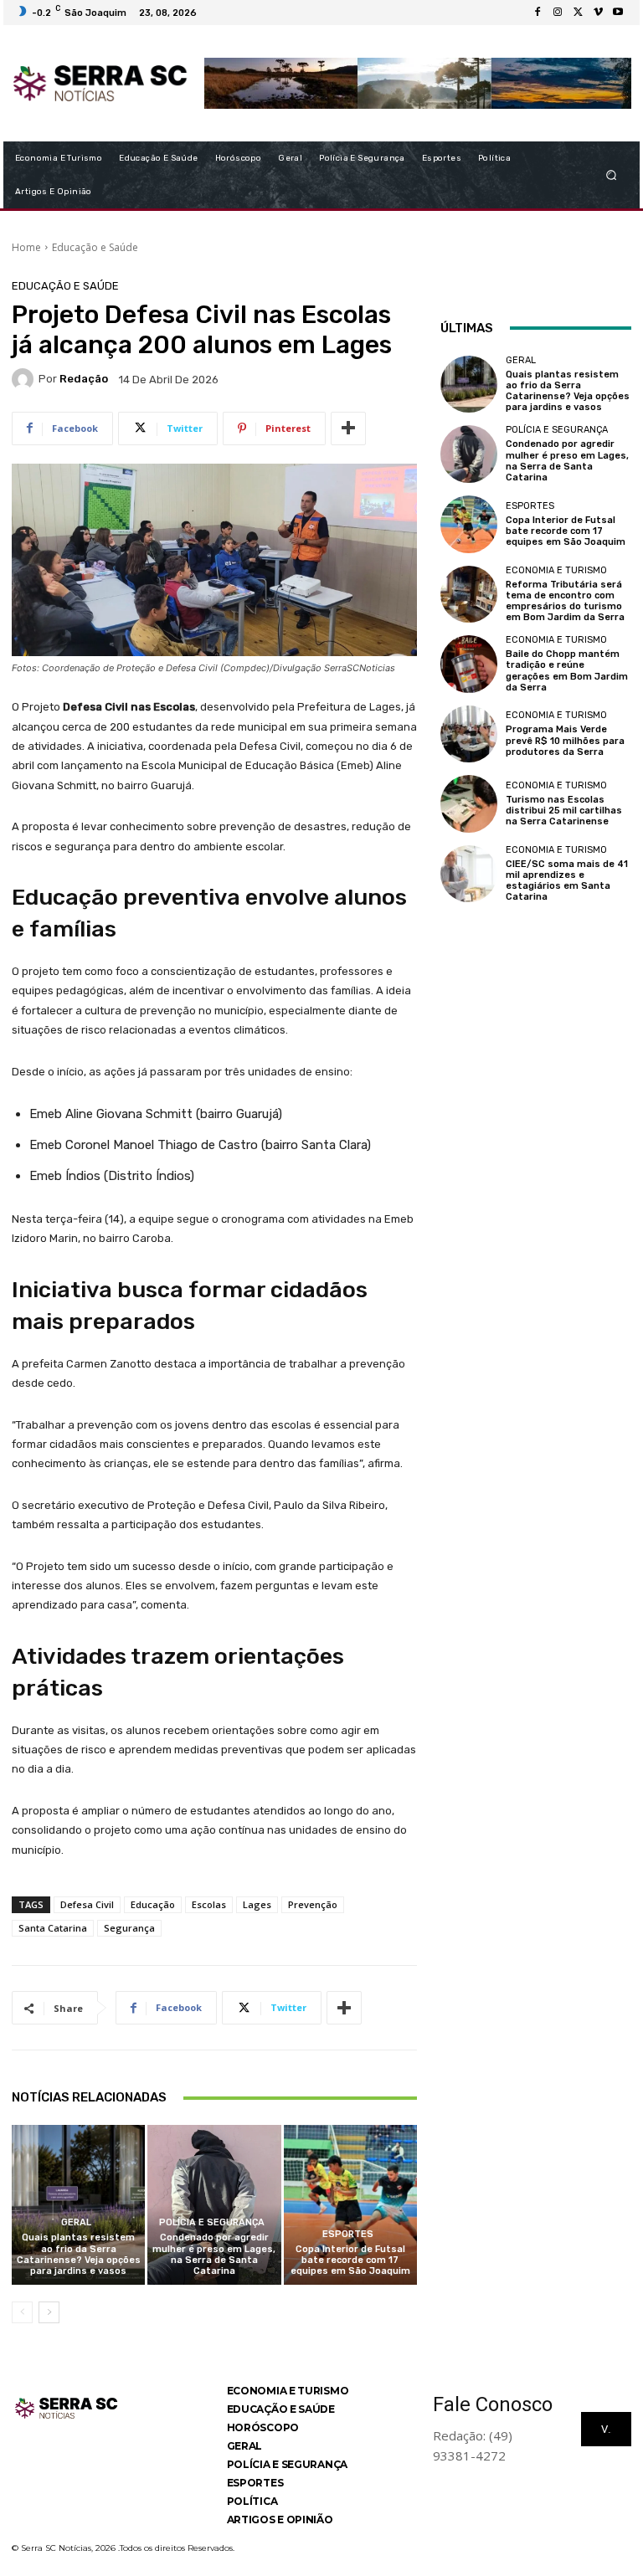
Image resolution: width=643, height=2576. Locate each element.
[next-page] (49, 2312)
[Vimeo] (598, 13)
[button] (612, 174)
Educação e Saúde (95, 247)
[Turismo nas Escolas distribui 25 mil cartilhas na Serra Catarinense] (469, 803)
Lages (257, 1904)
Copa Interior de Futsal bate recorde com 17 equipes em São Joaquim (350, 2260)
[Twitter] (578, 13)
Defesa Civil (87, 1904)
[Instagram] (558, 13)
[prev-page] (22, 2312)
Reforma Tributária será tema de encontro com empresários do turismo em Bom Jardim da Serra (565, 601)
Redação (84, 379)
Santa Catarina (53, 1928)
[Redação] (25, 379)
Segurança (129, 1928)
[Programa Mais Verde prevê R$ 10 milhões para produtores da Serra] (469, 734)
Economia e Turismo (556, 570)
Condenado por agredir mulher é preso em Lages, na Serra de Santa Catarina (214, 2254)
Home (26, 247)
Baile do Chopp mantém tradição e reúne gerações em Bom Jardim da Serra (567, 671)
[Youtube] (618, 13)
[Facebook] (538, 13)
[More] (348, 428)
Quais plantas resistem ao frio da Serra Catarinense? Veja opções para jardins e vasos (79, 2254)
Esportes (348, 2234)
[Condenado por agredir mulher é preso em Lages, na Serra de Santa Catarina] (214, 2205)
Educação (153, 1904)
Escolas (209, 1904)
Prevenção (313, 1904)
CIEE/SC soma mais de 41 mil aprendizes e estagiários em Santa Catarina (567, 881)
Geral (76, 2222)
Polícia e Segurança (212, 2222)
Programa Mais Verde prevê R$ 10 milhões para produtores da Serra (565, 740)
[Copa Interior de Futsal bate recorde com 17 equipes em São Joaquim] (350, 2205)
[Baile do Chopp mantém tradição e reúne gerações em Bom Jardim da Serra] (469, 664)
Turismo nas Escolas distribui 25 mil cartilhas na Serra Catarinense (564, 811)
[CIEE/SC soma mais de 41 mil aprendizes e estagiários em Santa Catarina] (469, 874)
